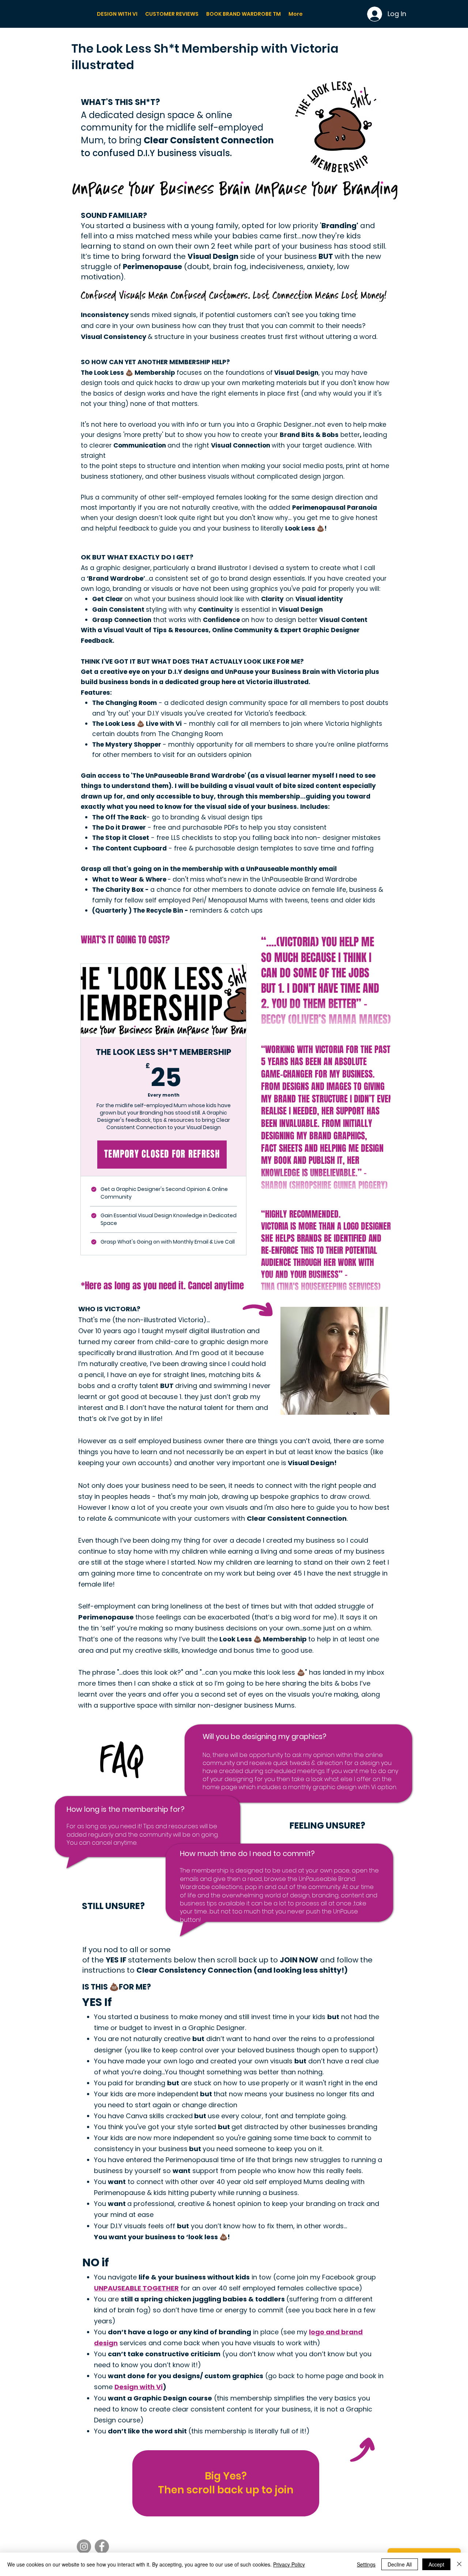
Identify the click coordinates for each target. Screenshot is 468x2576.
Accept (436, 2564)
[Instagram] (84, 2547)
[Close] (459, 2564)
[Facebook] (102, 2547)
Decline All (400, 2564)
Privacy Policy (289, 2564)
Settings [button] (366, 2564)
